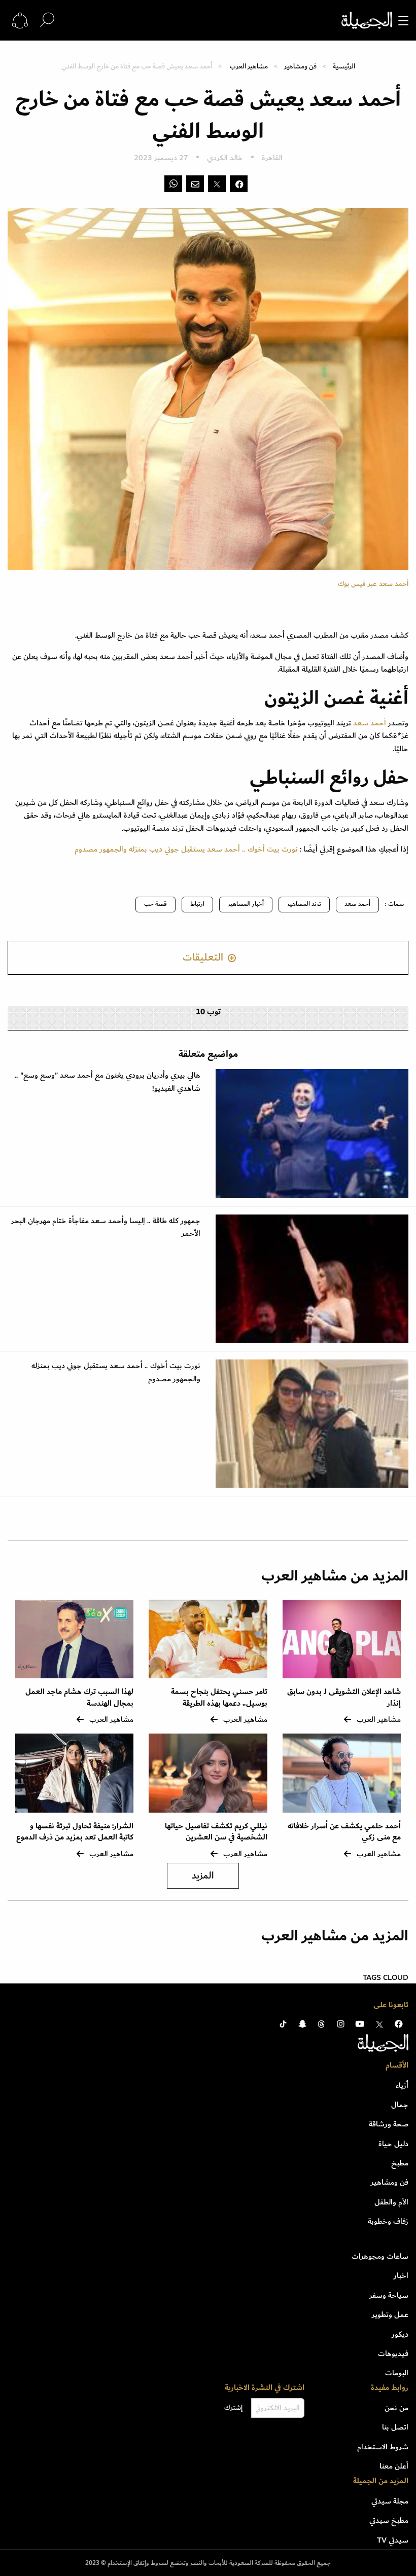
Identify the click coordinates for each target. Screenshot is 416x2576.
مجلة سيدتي (390, 2501)
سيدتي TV (393, 2540)
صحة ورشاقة (389, 2124)
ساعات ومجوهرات (380, 2256)
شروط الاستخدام (383, 2447)
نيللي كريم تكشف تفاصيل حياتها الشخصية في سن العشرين (216, 1832)
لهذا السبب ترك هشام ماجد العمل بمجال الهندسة (79, 1697)
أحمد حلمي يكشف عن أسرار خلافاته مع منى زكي (344, 1832)
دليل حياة (393, 2144)
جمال (400, 2105)
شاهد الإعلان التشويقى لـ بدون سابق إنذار (344, 1697)
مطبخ (400, 2163)
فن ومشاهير (300, 66)
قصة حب (155, 904)
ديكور (400, 2334)
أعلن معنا (394, 2466)
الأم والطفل (391, 2202)
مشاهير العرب (249, 66)
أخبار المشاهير (246, 904)
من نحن (396, 2408)
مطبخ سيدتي (389, 2520)
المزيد (203, 1876)
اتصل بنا (395, 2427)
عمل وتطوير (390, 2314)
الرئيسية (344, 66)
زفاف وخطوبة (388, 2221)
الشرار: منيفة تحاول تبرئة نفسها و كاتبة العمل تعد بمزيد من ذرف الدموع (75, 1832)
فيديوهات (393, 2353)
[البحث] (47, 20)
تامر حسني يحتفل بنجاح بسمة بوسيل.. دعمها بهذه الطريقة (219, 1697)
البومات (397, 2373)
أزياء (402, 2085)
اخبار (401, 2275)
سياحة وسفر (389, 2295)
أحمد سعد (357, 904)
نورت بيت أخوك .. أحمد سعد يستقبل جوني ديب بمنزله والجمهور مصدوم (186, 849)
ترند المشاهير (304, 904)
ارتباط (197, 904)
